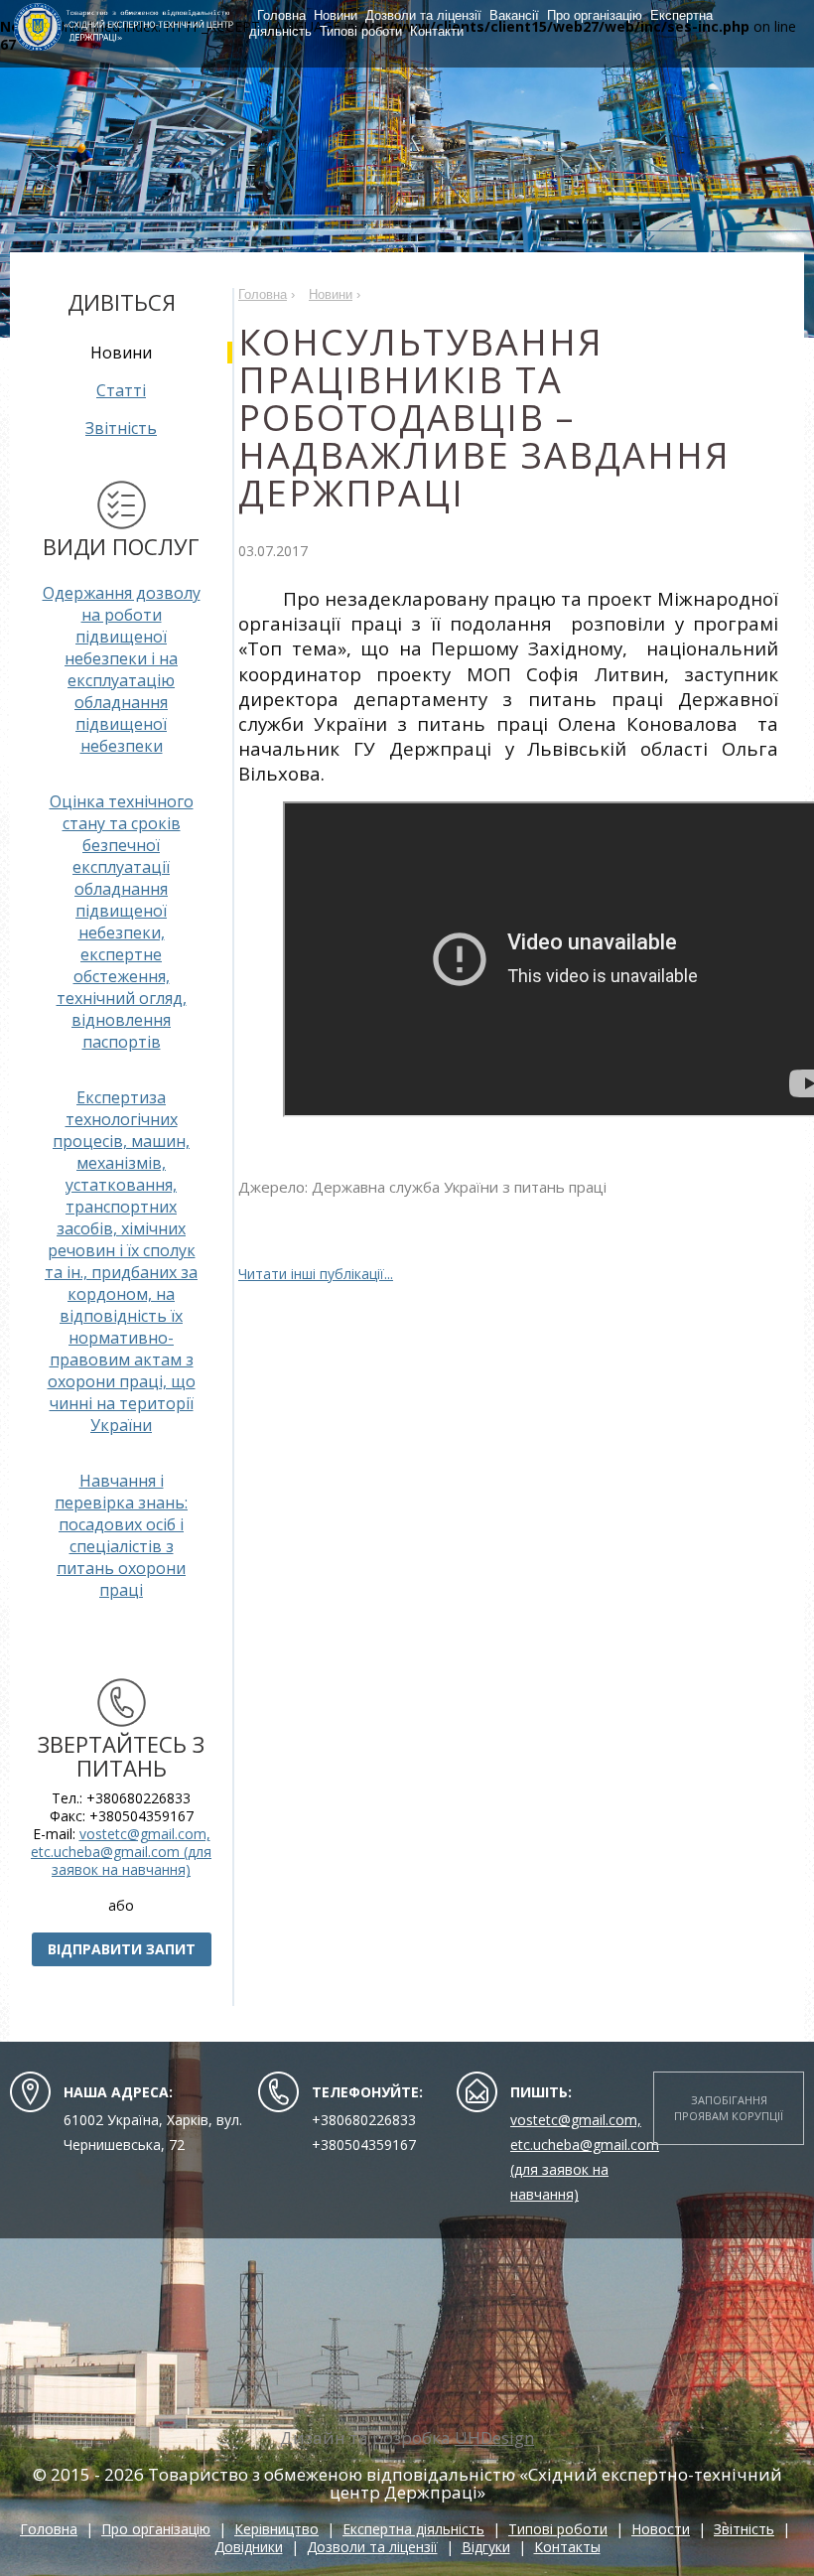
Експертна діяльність (413, 2529)
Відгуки (486, 2547)
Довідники (249, 2547)
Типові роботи (361, 31)
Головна (281, 15)
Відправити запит (122, 1949)
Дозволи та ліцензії (423, 15)
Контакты (567, 2547)
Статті (121, 390)
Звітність (121, 428)
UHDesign (494, 2437)
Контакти (437, 31)
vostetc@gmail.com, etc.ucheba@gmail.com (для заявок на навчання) (121, 1852)
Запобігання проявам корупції (729, 2108)
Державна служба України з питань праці (459, 1187)
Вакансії (514, 15)
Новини (336, 15)
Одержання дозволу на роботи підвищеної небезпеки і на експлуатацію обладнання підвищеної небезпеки (122, 669)
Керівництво (276, 2529)
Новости (661, 2529)
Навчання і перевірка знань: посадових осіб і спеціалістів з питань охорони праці (121, 1535)
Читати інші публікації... (316, 1274)
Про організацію (595, 15)
